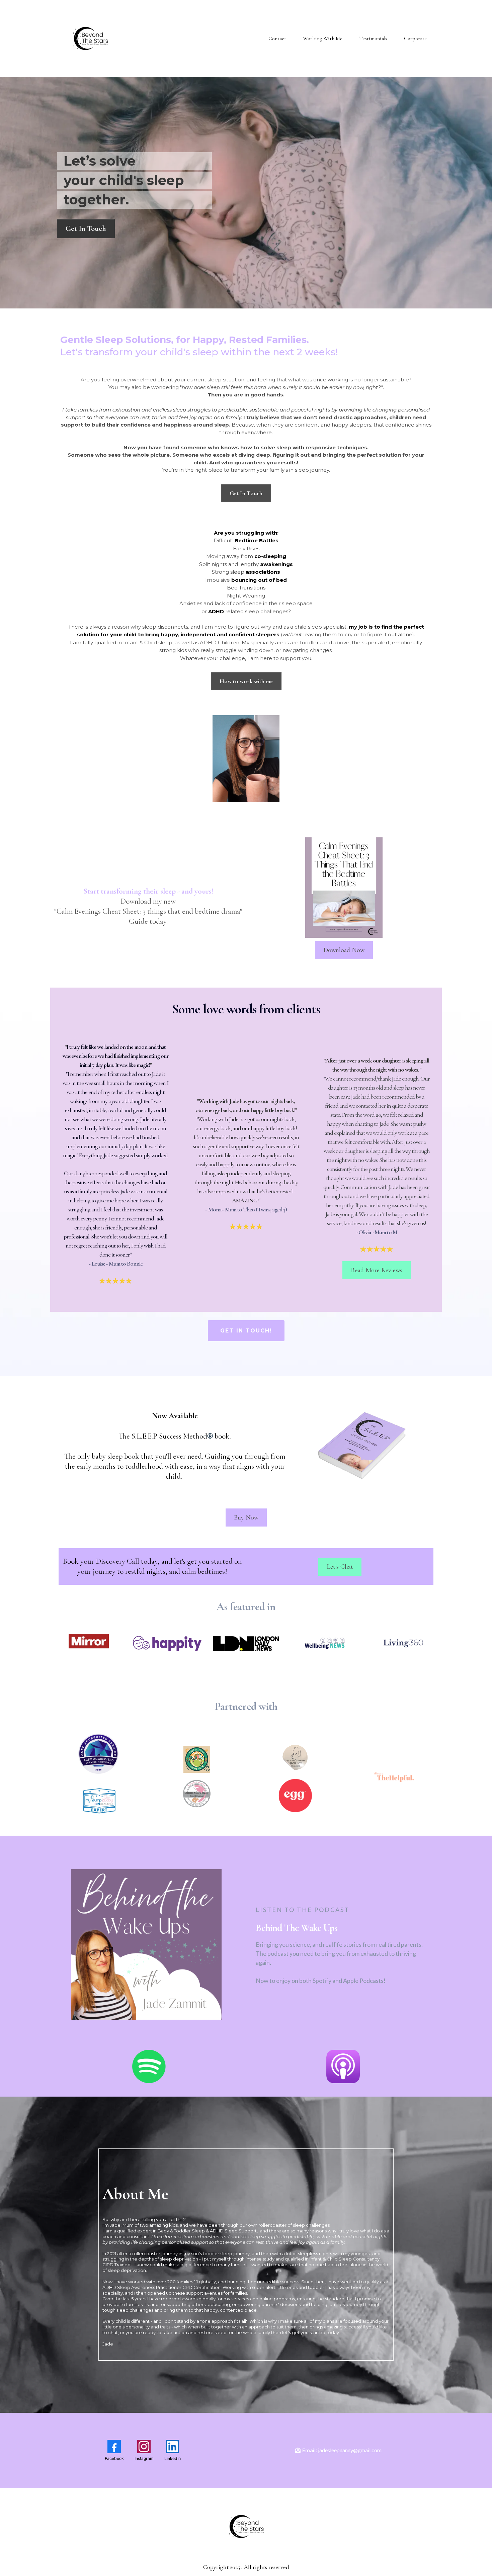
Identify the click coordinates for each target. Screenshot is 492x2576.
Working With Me (323, 38)
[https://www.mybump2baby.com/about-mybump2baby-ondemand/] (98, 1801)
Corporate (415, 38)
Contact (277, 38)
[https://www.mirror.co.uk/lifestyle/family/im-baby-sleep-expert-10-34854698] (89, 1643)
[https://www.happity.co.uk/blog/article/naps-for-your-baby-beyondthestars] (167, 1643)
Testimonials (373, 38)
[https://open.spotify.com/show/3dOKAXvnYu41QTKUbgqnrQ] (149, 2066)
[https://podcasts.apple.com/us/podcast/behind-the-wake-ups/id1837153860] (343, 2066)
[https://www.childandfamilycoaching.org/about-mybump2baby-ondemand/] (98, 1754)
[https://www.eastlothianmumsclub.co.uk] (197, 1759)
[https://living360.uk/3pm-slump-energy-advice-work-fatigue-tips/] (403, 1643)
